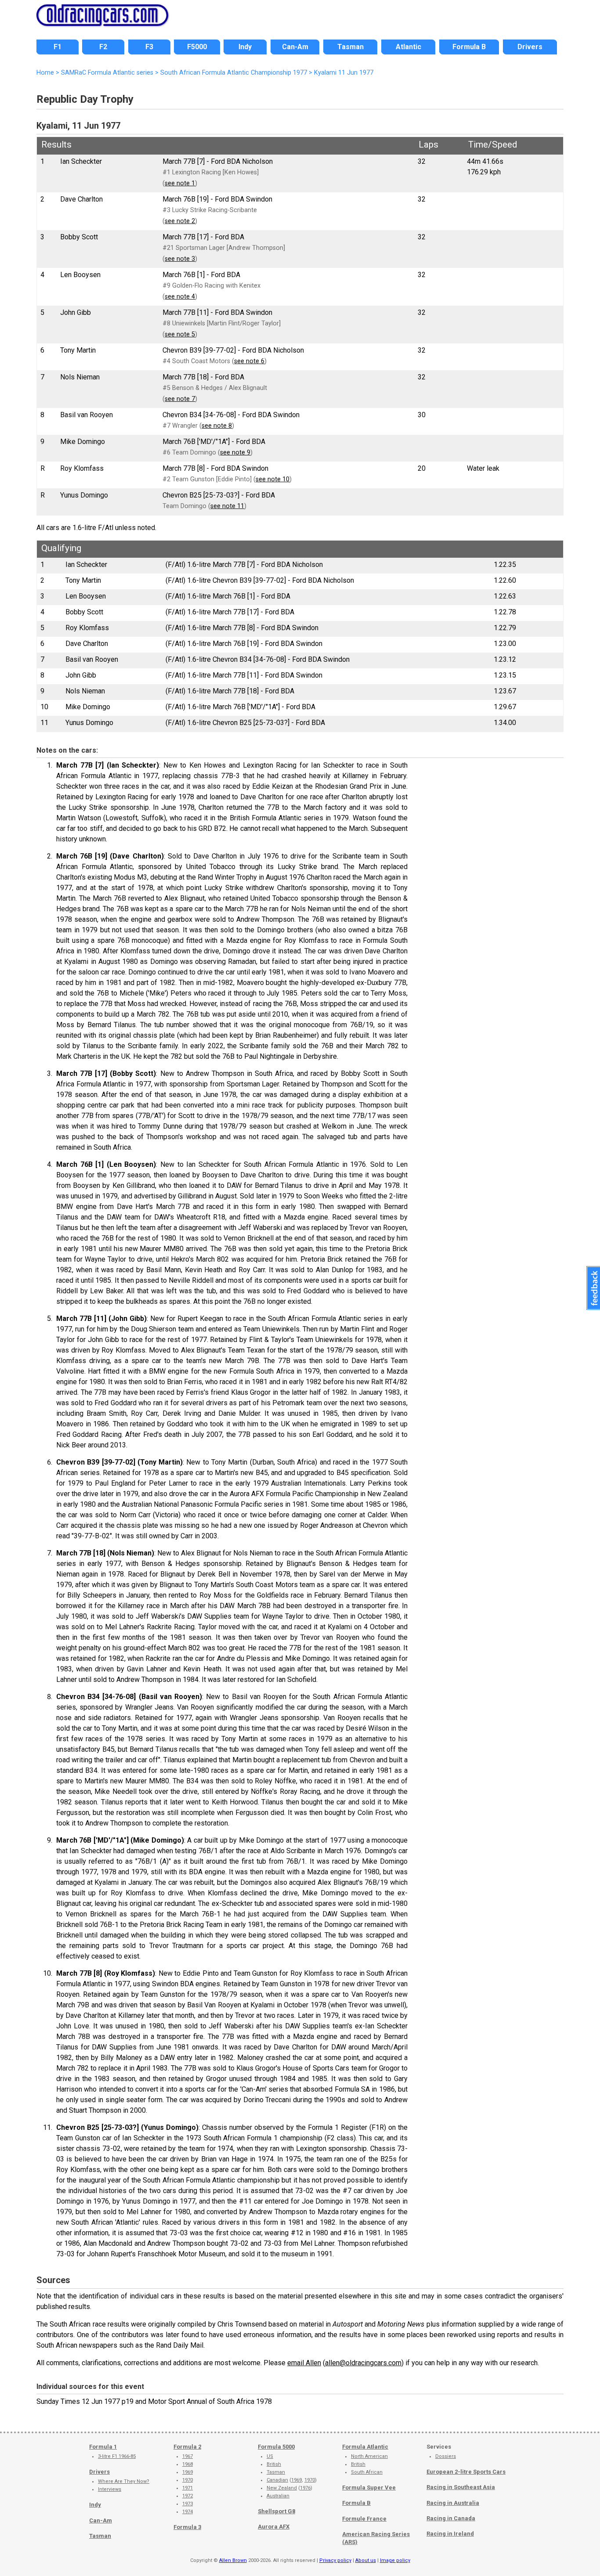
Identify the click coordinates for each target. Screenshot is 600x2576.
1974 (188, 2512)
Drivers (99, 2472)
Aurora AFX (274, 2527)
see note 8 (217, 426)
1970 (188, 2480)
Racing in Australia (453, 2503)
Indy (95, 2505)
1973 (188, 2504)
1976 (305, 2488)
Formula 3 (187, 2527)
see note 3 (180, 259)
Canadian (277, 2480)
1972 (188, 2496)
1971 (188, 2488)
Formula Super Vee (369, 2488)
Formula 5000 (276, 2447)
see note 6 (249, 361)
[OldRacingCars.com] (102, 21)
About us (366, 2560)
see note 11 (227, 506)
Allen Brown (233, 2560)
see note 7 (180, 399)
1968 (188, 2464)
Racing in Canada (451, 2518)
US (270, 2456)
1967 (188, 2456)
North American (369, 2456)
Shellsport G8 (277, 2511)
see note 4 (180, 297)
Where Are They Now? (124, 2481)
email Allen (304, 2363)
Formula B (356, 2503)
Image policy (395, 2560)
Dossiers (446, 2456)
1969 (188, 2472)
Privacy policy (335, 2560)
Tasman (100, 2536)
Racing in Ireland (450, 2534)
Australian (278, 2496)
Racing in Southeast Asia (461, 2487)
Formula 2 (187, 2447)
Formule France (364, 2519)
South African (367, 2472)
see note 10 (273, 479)
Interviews (110, 2489)
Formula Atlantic (365, 2447)
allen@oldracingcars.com (363, 2363)
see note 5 (180, 334)
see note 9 (235, 453)
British (274, 2464)
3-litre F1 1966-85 (117, 2456)
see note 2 (180, 221)
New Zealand (282, 2488)
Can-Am (101, 2520)
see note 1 (180, 183)
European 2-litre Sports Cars (466, 2472)
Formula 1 (103, 2447)
